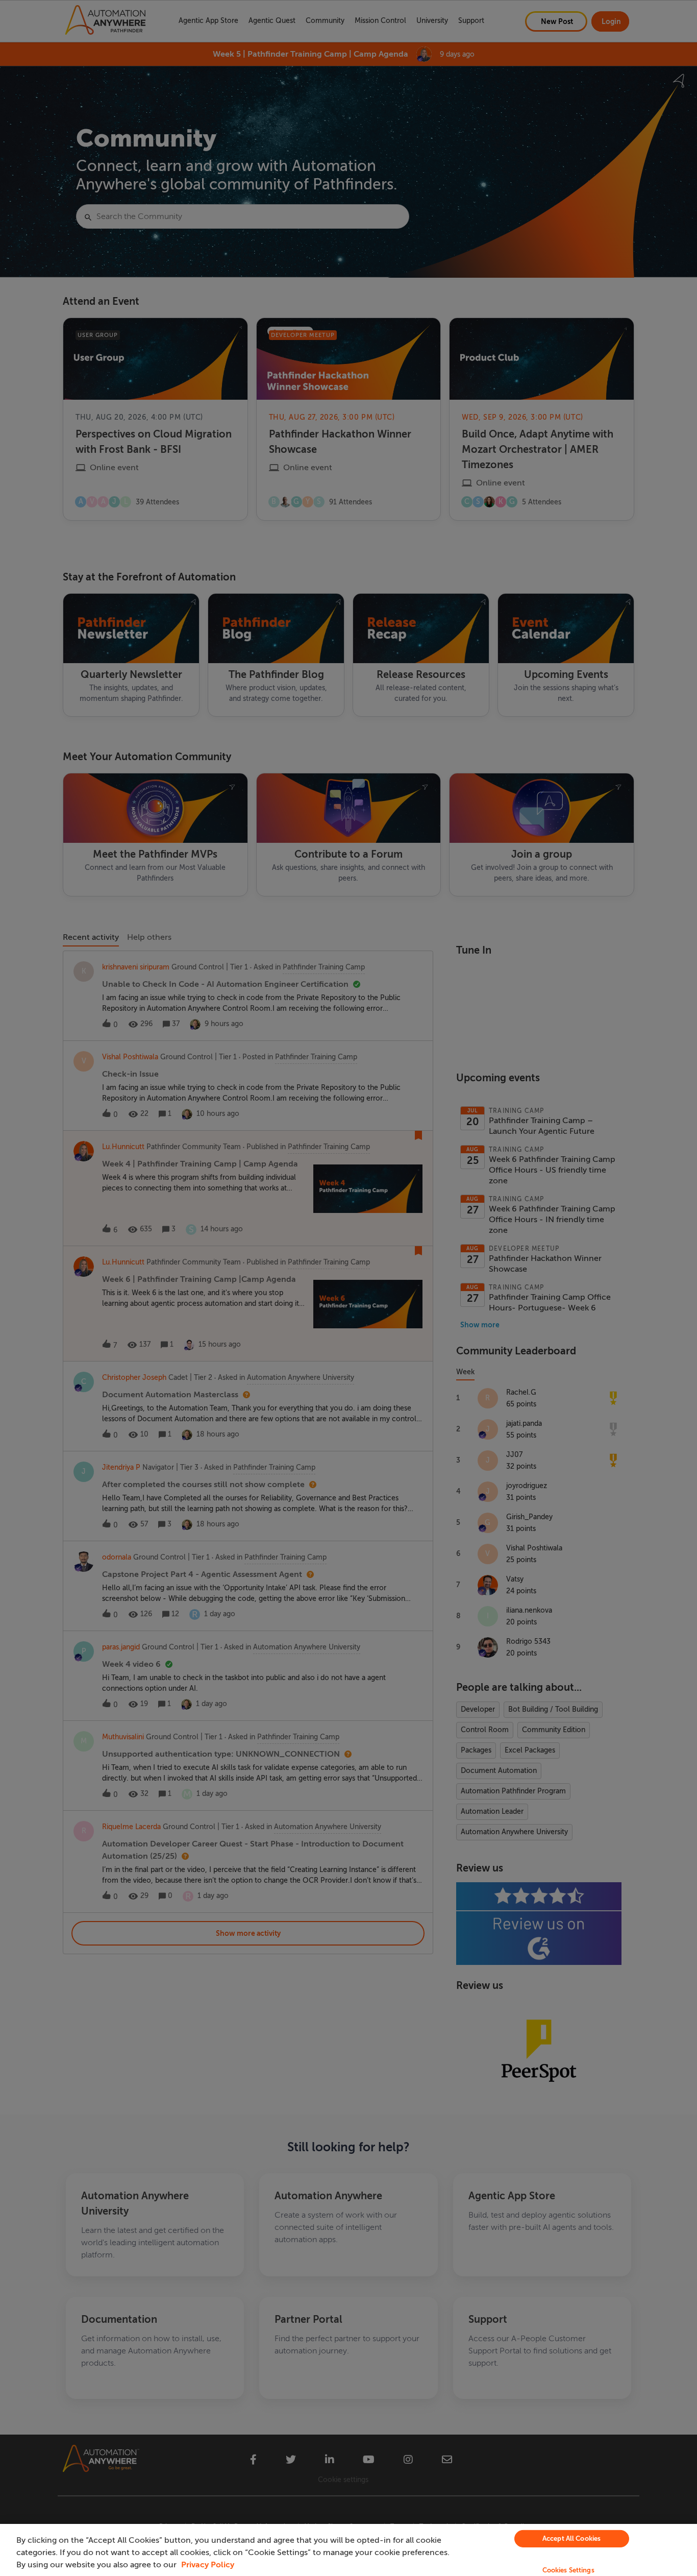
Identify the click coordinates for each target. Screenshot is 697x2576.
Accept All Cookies (571, 2538)
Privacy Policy (208, 2565)
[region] (348, 2550)
